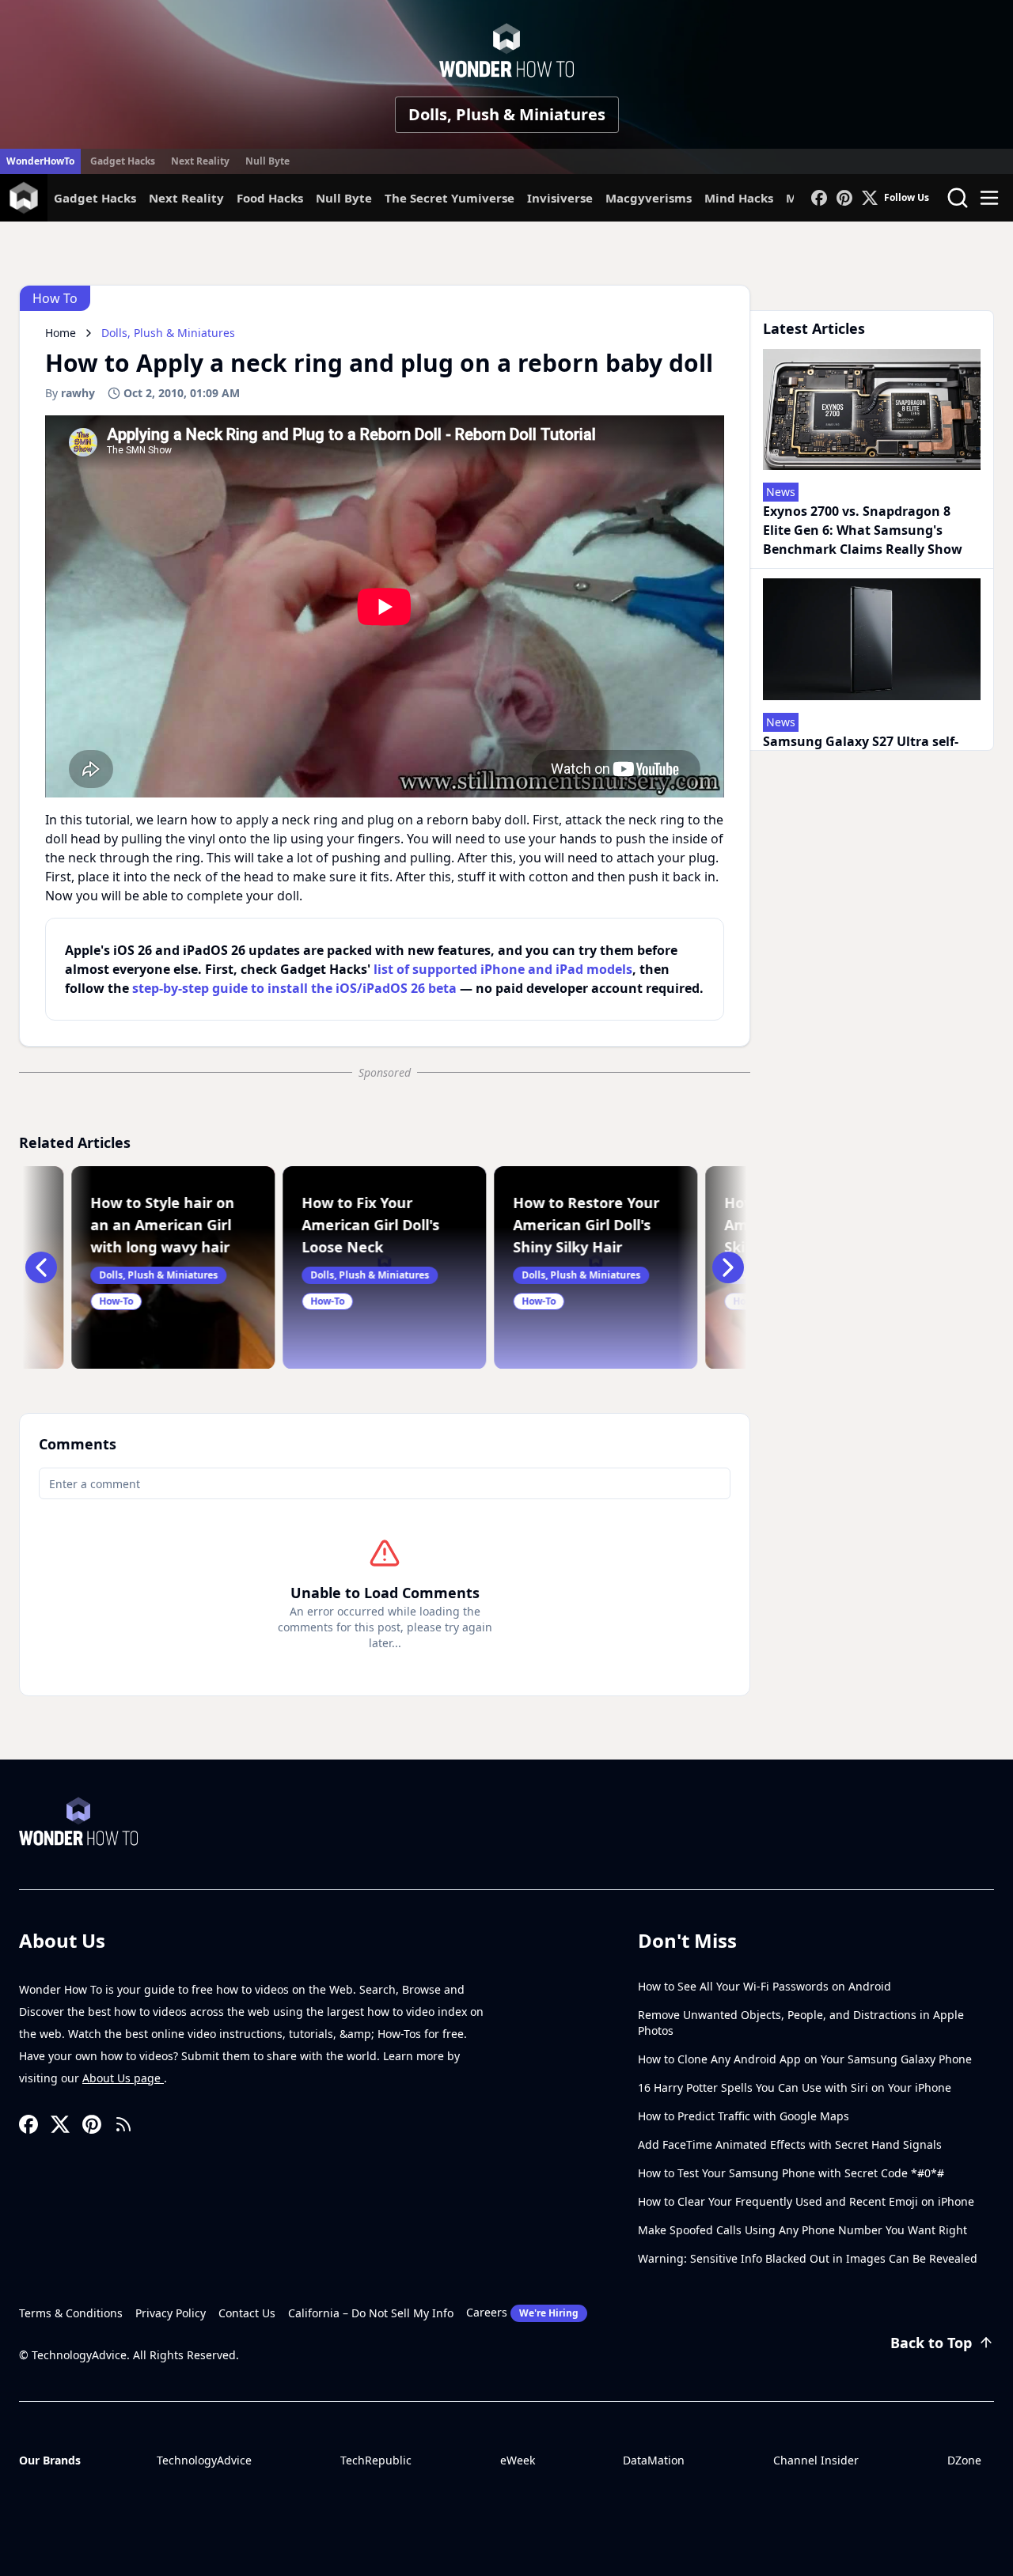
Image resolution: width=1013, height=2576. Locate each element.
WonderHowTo (40, 161)
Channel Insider (816, 2460)
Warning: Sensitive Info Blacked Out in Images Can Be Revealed (808, 2258)
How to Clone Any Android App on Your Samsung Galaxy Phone (805, 2059)
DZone (964, 2460)
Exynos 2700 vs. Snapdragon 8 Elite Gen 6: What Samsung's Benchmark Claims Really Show (863, 530)
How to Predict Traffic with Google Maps (744, 2116)
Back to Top (931, 2343)
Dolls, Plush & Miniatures (507, 114)
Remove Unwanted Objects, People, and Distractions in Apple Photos (801, 2023)
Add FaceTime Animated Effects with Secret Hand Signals (790, 2144)
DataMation (654, 2460)
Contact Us (247, 2313)
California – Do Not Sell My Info (371, 2313)
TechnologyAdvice (204, 2460)
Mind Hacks (739, 198)
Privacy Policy (171, 2313)
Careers (522, 2312)
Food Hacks (270, 198)
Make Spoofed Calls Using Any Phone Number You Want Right (802, 2230)
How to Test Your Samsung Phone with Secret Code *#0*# (791, 2173)
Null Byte (267, 161)
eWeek (518, 2460)
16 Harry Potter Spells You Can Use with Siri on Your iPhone (795, 2087)
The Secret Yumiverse (450, 198)
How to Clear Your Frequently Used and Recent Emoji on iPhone (806, 2201)
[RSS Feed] (123, 2124)
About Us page (123, 2078)
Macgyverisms (649, 198)
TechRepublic (376, 2460)
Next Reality (200, 161)
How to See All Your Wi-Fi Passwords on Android (764, 1986)
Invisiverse (560, 198)
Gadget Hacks (123, 161)
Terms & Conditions (71, 2313)
